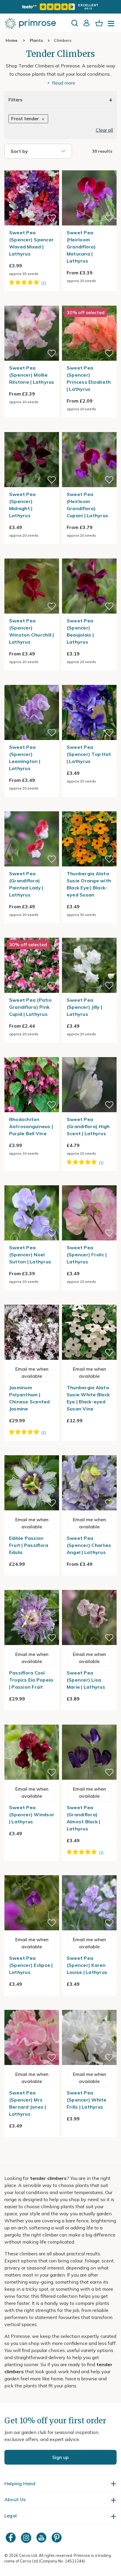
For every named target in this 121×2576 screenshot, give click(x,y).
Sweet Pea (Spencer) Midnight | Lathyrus (22, 505)
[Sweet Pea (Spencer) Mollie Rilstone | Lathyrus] (32, 302)
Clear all (104, 130)
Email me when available (32, 1372)
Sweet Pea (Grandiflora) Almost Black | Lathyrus (84, 1818)
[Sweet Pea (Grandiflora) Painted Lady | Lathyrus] (32, 808)
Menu (112, 25)
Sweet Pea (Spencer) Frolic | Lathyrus (87, 1255)
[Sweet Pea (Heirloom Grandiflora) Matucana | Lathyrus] (89, 167)
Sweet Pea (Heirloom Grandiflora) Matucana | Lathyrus (81, 247)
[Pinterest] (57, 2538)
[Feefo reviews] (60, 7)
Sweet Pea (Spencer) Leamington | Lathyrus (25, 758)
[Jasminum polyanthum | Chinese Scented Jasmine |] (32, 1301)
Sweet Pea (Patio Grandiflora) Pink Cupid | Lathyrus (30, 1007)
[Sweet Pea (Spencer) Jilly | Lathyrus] (89, 934)
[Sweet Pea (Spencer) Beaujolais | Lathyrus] (89, 555)
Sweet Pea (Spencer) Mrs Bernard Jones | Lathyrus (28, 2103)
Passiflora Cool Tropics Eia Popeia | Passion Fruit (31, 1680)
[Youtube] (42, 2538)
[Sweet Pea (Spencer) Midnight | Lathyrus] (32, 428)
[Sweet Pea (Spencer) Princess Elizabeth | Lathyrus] (89, 302)
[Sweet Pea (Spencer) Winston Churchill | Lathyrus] (32, 555)
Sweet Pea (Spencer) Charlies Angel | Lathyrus (89, 1545)
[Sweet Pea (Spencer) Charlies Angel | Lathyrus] (89, 1452)
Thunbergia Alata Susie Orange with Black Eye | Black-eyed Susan (89, 884)
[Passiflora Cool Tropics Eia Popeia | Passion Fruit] (32, 1586)
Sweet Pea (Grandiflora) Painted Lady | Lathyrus (26, 884)
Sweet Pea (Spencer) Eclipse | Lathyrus (31, 1965)
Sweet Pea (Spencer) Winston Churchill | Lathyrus (32, 631)
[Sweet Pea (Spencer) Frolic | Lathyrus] (89, 1182)
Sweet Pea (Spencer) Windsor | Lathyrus (32, 1814)
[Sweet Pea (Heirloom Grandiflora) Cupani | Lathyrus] (89, 428)
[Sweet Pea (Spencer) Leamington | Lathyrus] (32, 681)
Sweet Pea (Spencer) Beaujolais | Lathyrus (80, 631)
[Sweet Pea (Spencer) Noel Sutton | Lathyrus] (32, 1182)
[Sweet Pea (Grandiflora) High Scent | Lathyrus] (89, 1054)
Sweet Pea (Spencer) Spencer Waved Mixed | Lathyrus (31, 243)
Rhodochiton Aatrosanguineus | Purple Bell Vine (31, 1126)
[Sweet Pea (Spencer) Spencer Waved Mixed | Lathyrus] (32, 167)
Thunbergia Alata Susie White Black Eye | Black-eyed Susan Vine (88, 1398)
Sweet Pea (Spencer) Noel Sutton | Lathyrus (30, 1255)
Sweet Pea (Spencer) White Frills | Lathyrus (87, 2100)
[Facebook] (11, 2538)
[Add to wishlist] (52, 218)
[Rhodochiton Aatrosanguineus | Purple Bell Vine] (32, 1054)
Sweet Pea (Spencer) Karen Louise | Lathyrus (87, 1965)
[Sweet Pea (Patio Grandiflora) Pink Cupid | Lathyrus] (32, 934)
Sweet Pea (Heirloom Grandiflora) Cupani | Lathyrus (87, 505)
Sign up (60, 2457)
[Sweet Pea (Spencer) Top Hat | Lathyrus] (89, 681)
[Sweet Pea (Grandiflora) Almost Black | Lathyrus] (89, 1721)
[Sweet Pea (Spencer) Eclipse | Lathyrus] (32, 1872)
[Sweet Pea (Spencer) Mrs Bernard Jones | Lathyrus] (32, 2006)
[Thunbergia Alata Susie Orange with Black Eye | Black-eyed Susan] (89, 808)
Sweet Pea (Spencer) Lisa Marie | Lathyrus (86, 1680)
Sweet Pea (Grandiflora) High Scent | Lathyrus (88, 1126)
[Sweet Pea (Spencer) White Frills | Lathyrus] (89, 2006)
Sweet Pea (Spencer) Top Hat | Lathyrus (89, 754)
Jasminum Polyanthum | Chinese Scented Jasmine (30, 1398)
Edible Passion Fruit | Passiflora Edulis (29, 1545)
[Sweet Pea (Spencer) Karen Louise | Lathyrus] (89, 1872)
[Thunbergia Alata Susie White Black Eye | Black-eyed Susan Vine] (89, 1301)
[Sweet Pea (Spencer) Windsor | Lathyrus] (32, 1721)
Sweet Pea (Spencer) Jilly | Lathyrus (84, 1007)
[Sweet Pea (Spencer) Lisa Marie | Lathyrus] (89, 1586)
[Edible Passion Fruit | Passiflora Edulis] (32, 1452)
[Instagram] (27, 2538)
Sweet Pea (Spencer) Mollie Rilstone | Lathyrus (32, 375)
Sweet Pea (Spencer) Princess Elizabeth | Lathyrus (89, 378)
